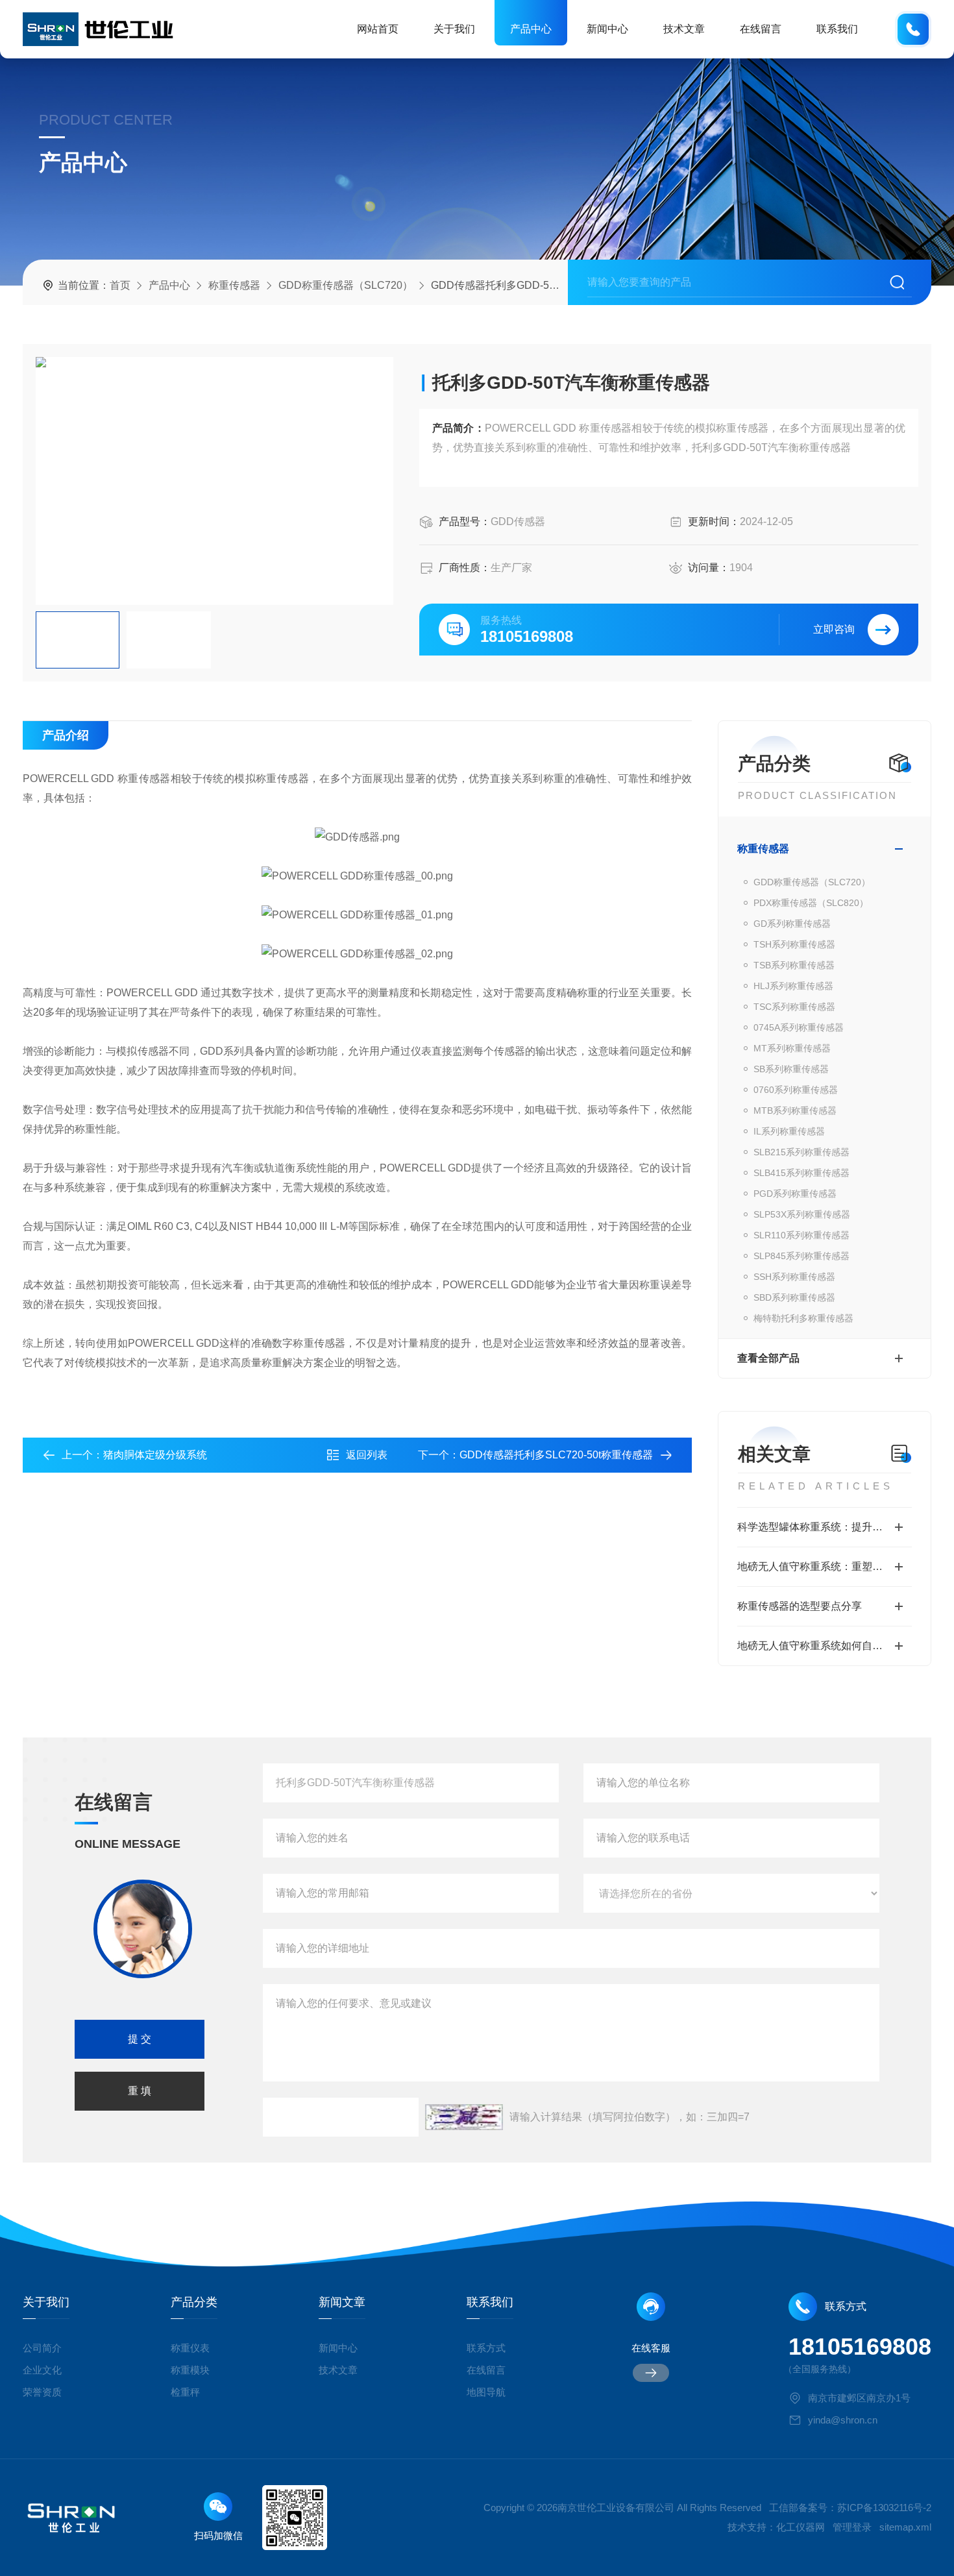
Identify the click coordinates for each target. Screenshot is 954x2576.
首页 (120, 285)
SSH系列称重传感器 (794, 1277)
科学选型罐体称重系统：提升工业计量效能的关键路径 (825, 1527)
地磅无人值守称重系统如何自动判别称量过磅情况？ (825, 1646)
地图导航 (486, 2392)
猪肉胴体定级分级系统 (155, 1455)
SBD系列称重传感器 (794, 1297)
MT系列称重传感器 (792, 1048)
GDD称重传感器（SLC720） (346, 285)
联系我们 (837, 29)
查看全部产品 (768, 1358)
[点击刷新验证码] (464, 2117)
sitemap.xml (905, 2527)
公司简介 (42, 2348)
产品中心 (531, 29)
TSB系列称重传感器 (794, 965)
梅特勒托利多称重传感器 (803, 1318)
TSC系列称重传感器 (794, 1007)
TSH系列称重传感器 (794, 944)
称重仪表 (190, 2348)
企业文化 (42, 2370)
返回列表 (367, 1455)
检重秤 (185, 2392)
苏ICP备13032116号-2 (884, 2508)
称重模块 (190, 2370)
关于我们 (454, 29)
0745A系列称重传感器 (799, 1027)
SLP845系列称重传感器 (801, 1256)
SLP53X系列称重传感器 (802, 1214)
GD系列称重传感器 (792, 924)
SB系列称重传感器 (791, 1069)
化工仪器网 (801, 2527)
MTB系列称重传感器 (795, 1110)
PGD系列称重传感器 (795, 1194)
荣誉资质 (42, 2392)
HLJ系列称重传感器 (793, 986)
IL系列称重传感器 (789, 1131)
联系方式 (486, 2348)
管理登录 (852, 2527)
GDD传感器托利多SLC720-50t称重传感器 (556, 1455)
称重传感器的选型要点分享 (800, 1606)
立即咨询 (834, 629)
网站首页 (378, 29)
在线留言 (761, 29)
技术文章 (684, 29)
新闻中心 (607, 29)
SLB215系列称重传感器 (801, 1152)
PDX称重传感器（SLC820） (811, 903)
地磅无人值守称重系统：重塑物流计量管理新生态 (825, 1566)
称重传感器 (234, 285)
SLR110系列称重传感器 (801, 1235)
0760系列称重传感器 (796, 1090)
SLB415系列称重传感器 (801, 1173)
